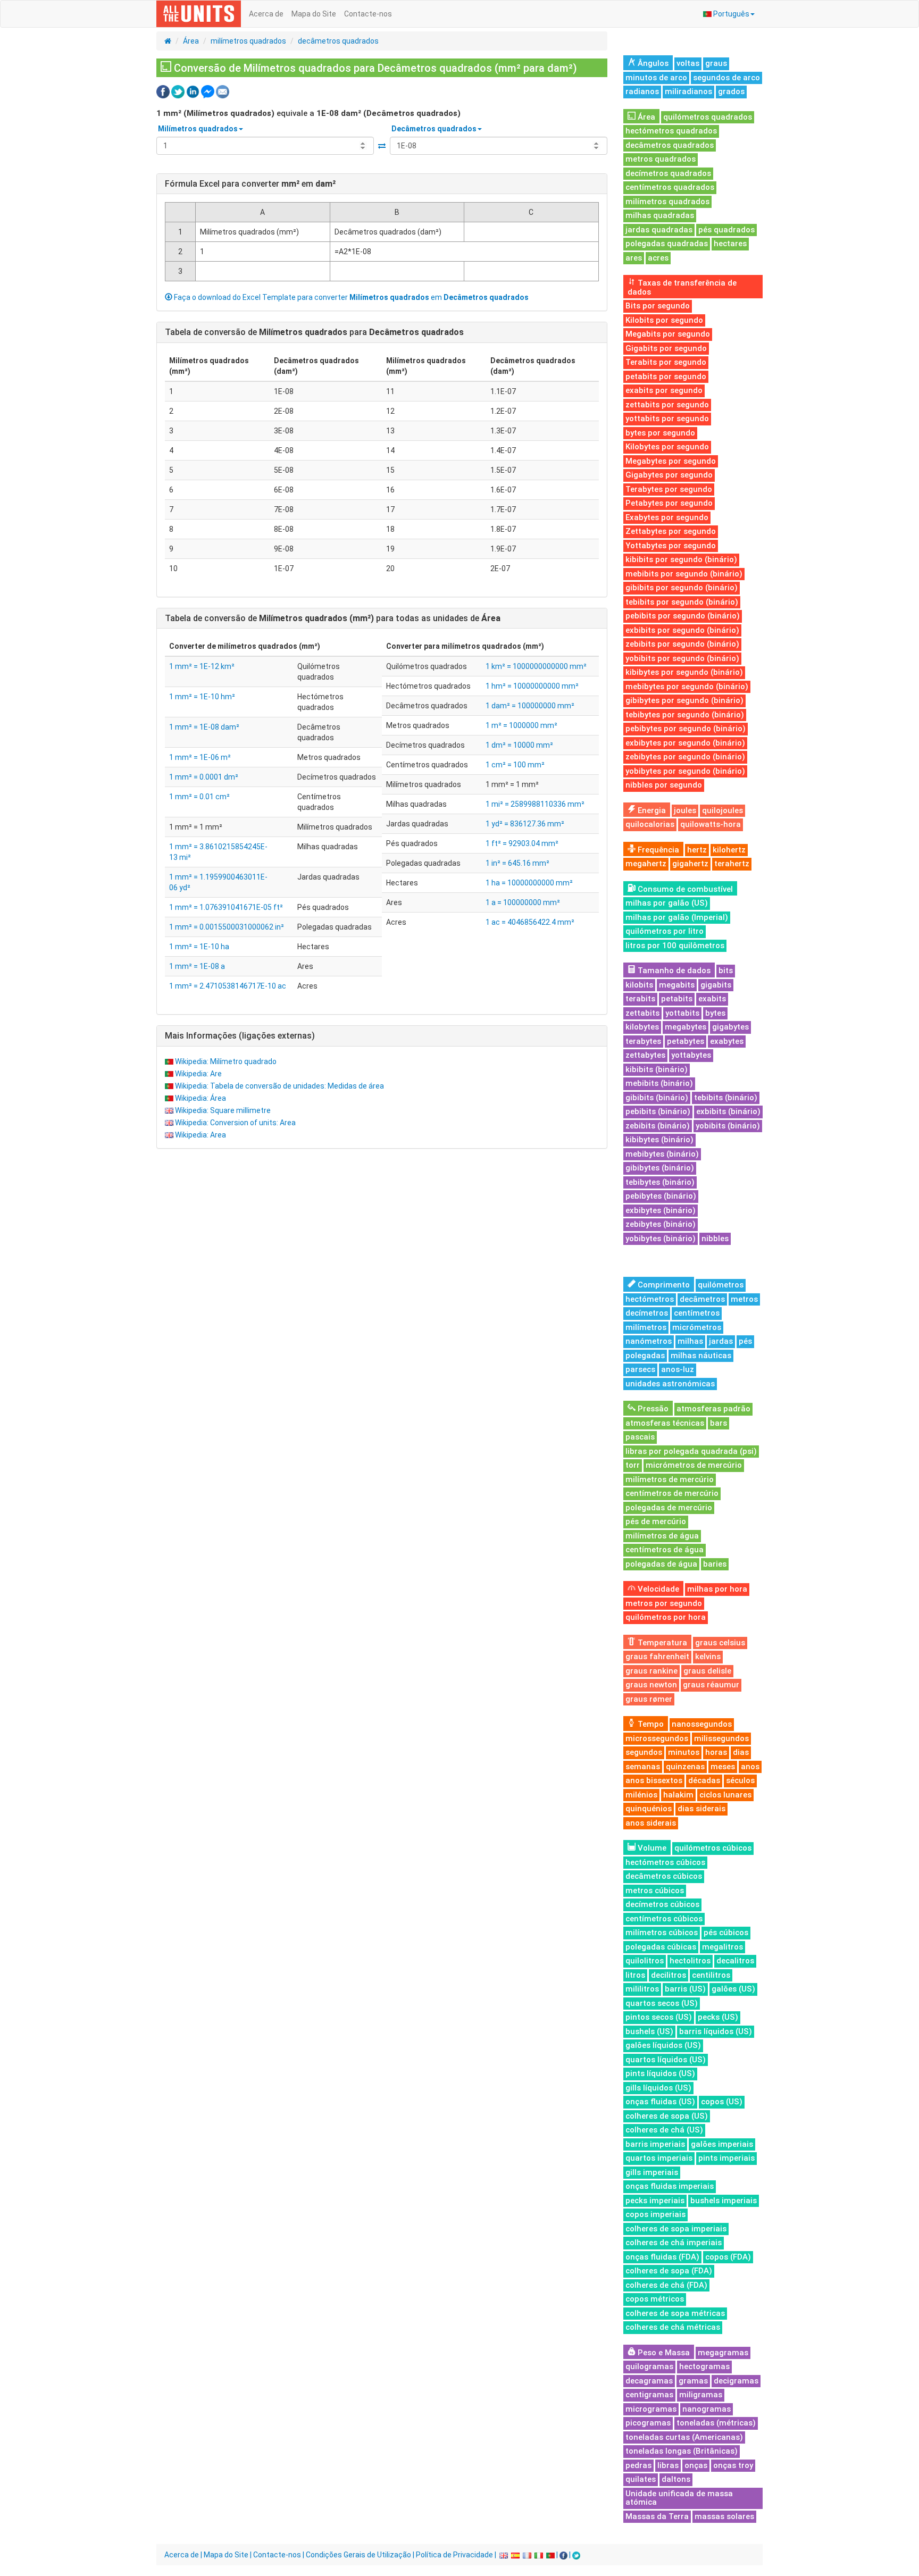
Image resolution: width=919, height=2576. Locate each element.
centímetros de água (665, 1550)
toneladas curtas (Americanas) (684, 2437)
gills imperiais (652, 2172)
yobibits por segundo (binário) (682, 658)
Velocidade (657, 1589)
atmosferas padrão (713, 1409)
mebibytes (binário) (662, 1154)
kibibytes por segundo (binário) (684, 672)
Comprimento (663, 1285)
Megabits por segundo (668, 334)
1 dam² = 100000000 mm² (530, 706)
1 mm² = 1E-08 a (197, 966)
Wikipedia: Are (198, 1074)
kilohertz (729, 850)
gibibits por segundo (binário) (682, 588)
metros (744, 1299)
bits (726, 971)
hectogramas (704, 2366)
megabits (677, 985)
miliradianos (688, 91)
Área (191, 41)
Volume (651, 1848)
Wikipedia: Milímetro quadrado (226, 1061)
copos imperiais (655, 2214)
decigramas (736, 2381)
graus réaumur (711, 1685)
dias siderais (701, 1809)
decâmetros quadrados (338, 41)
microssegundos (657, 1738)
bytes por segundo (660, 433)
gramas (693, 2381)
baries (715, 1564)
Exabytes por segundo (667, 517)
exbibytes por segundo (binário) (685, 743)
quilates (641, 2479)
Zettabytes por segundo (671, 531)
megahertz (646, 864)
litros (635, 1975)
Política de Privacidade (454, 2555)
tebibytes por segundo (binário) (685, 715)
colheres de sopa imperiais (676, 2229)
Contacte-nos (368, 14)
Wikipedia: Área (200, 1098)
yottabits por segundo (667, 419)
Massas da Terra (657, 2516)
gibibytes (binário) (660, 1168)
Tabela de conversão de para (314, 332)
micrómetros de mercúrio (694, 1465)
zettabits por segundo (667, 405)
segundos (644, 1752)
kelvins (708, 1657)
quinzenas (685, 1767)
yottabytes (691, 1055)
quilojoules (722, 810)
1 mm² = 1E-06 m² (200, 757)
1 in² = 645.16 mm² (517, 863)
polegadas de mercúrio (669, 1508)
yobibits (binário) (728, 1126)
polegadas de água (661, 1564)
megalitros (722, 1947)
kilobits (639, 985)
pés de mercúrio (656, 1521)
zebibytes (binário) (661, 1224)
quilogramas (649, 2366)
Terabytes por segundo (669, 489)
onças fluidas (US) (660, 2102)
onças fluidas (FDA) (662, 2257)
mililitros (642, 1989)
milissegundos (721, 1738)
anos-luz (678, 1369)
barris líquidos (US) (716, 2031)
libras (668, 2465)
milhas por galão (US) (667, 903)
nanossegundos (702, 1724)
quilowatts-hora (711, 824)
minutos (684, 1752)
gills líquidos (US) (658, 2088)
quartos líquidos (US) (666, 2060)
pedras (638, 2465)
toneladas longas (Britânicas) (682, 2451)
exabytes (727, 1041)
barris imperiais (655, 2144)
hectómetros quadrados (671, 131)
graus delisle (707, 1671)
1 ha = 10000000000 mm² (529, 883)
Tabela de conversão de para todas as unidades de (333, 618)
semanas (643, 1767)
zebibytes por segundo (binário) (685, 757)
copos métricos (655, 2299)
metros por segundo (664, 1603)
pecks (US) (718, 2017)
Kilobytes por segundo (667, 447)
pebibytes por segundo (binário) (686, 729)
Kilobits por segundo (664, 320)
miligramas (701, 2395)
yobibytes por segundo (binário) (685, 771)
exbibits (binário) (728, 1111)
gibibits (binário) (657, 1098)
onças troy (733, 2465)
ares (634, 258)
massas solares (724, 2516)
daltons (676, 2479)
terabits (640, 999)
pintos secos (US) (659, 2017)
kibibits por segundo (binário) (681, 559)
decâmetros (702, 1299)
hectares (730, 244)
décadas (704, 1780)
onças (696, 2465)
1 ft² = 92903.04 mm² (522, 843)
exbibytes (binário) (661, 1210)
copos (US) (722, 2102)
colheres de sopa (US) (667, 2116)
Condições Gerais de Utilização (358, 2555)
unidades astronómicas (670, 1384)
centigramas (649, 2395)
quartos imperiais (659, 2158)
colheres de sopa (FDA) (669, 2271)
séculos (740, 1780)
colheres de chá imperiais (674, 2243)
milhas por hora (717, 1589)
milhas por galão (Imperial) (677, 917)
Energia (651, 810)
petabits (677, 999)
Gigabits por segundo (666, 348)
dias (741, 1752)
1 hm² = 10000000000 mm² (532, 686)
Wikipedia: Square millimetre (223, 1110)
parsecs (640, 1369)
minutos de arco (656, 78)
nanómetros (649, 1341)
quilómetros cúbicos (713, 1848)
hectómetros (650, 1299)
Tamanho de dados (673, 971)
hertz (697, 850)
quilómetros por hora (666, 1617)
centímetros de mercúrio (672, 1493)
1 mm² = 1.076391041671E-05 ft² (226, 907)
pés (745, 1341)
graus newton (651, 1685)
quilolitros (645, 1961)
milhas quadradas (660, 215)
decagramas (649, 2381)
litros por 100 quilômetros (675, 946)
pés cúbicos (726, 1933)
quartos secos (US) (662, 2003)
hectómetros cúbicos (665, 1862)
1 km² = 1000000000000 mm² (536, 666)
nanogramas (707, 2409)
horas (716, 1752)
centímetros (697, 1313)
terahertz (732, 864)
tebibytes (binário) (660, 1182)
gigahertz (690, 864)
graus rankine (651, 1671)
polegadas (645, 1356)
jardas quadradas (659, 230)
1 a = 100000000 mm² (523, 902)
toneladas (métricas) (716, 2423)
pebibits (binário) (658, 1111)
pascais (640, 1437)
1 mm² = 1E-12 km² (202, 666)
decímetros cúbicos (662, 1904)
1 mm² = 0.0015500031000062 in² (227, 927)
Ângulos (652, 63)
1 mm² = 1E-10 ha (199, 947)
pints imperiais (726, 2158)
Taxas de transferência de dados (682, 287)
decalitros (735, 1961)
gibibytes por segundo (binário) (684, 700)
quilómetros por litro (665, 931)
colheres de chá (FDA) (666, 2285)
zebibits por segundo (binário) (682, 644)
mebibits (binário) (659, 1083)
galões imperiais (722, 2144)
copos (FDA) (728, 2257)
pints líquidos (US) (660, 2073)
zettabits (642, 1013)
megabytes (686, 1027)
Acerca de (266, 14)
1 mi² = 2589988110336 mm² (535, 804)
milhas (690, 1341)
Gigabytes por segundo (669, 475)
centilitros (711, 1975)
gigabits (716, 985)
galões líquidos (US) (663, 2045)
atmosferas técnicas (665, 1423)
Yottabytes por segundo (671, 546)
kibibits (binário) (657, 1069)
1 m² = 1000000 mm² (521, 725)
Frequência (657, 850)
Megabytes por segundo (671, 461)
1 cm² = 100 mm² (515, 765)
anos (750, 1767)
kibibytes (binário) (659, 1140)
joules (685, 810)
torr (633, 1465)
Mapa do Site (314, 14)
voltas (688, 63)
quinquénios (649, 1809)
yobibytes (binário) (661, 1239)
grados (731, 91)
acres (658, 258)
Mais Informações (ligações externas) (240, 1036)
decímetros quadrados (668, 173)
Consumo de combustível (684, 889)
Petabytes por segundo (669, 503)
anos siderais (651, 1823)
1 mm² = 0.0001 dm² (204, 777)
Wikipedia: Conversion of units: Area (235, 1123)
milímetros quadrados (248, 41)
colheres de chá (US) (664, 2130)
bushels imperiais (724, 2201)
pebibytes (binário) (661, 1196)
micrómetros (697, 1327)
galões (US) (733, 1989)
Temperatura (661, 1643)
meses (723, 1767)
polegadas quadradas (667, 244)
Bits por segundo (658, 306)
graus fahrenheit (657, 1657)
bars (719, 1423)
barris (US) (685, 1989)
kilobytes (642, 1027)
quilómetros (721, 1285)
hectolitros (690, 1961)
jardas (721, 1341)
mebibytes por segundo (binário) (687, 687)
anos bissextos (654, 1780)
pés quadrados (726, 230)
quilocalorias (650, 824)
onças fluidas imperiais (670, 2186)
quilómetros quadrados (708, 117)
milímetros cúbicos (662, 1933)
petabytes (686, 1041)
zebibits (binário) (658, 1126)
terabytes (643, 1041)
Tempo (650, 1724)
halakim (678, 1795)
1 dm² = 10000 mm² (519, 745)
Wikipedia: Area (200, 1135)
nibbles (715, 1239)
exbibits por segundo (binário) (682, 630)
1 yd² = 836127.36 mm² (525, 824)
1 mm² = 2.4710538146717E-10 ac (228, 986)
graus (716, 63)
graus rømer (649, 1699)
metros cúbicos (655, 1891)
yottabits (682, 1013)
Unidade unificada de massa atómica (679, 2498)
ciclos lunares (725, 1795)
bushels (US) (649, 2031)
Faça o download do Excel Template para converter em (350, 297)
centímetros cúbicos (664, 1919)
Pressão (652, 1409)
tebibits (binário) (726, 1098)
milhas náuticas (701, 1356)
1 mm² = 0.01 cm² (199, 797)
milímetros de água (662, 1536)
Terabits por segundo (666, 362)
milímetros (646, 1327)
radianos (642, 91)
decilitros (669, 1975)
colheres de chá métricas (673, 2327)
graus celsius (720, 1643)
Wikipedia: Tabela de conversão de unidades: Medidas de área (279, 1086)
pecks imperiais (655, 2201)
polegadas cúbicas (661, 1947)
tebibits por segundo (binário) (682, 602)
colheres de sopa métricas (675, 2313)
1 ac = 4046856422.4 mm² (530, 922)
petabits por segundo (666, 377)
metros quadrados (661, 159)
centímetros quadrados (670, 187)
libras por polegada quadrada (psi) (691, 1451)
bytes (715, 1013)
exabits (712, 999)
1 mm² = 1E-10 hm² (202, 697)
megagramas (723, 2353)
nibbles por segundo (664, 785)
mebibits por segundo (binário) (684, 574)
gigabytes (730, 1027)
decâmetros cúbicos (664, 1876)
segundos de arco (726, 78)
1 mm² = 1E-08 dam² (204, 727)
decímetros (647, 1313)
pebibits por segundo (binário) (683, 616)
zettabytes (645, 1055)
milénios (641, 1795)
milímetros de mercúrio (670, 1479)
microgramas (651, 2409)
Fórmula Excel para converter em (250, 184)
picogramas (648, 2423)
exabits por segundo (664, 390)
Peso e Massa (663, 2353)
